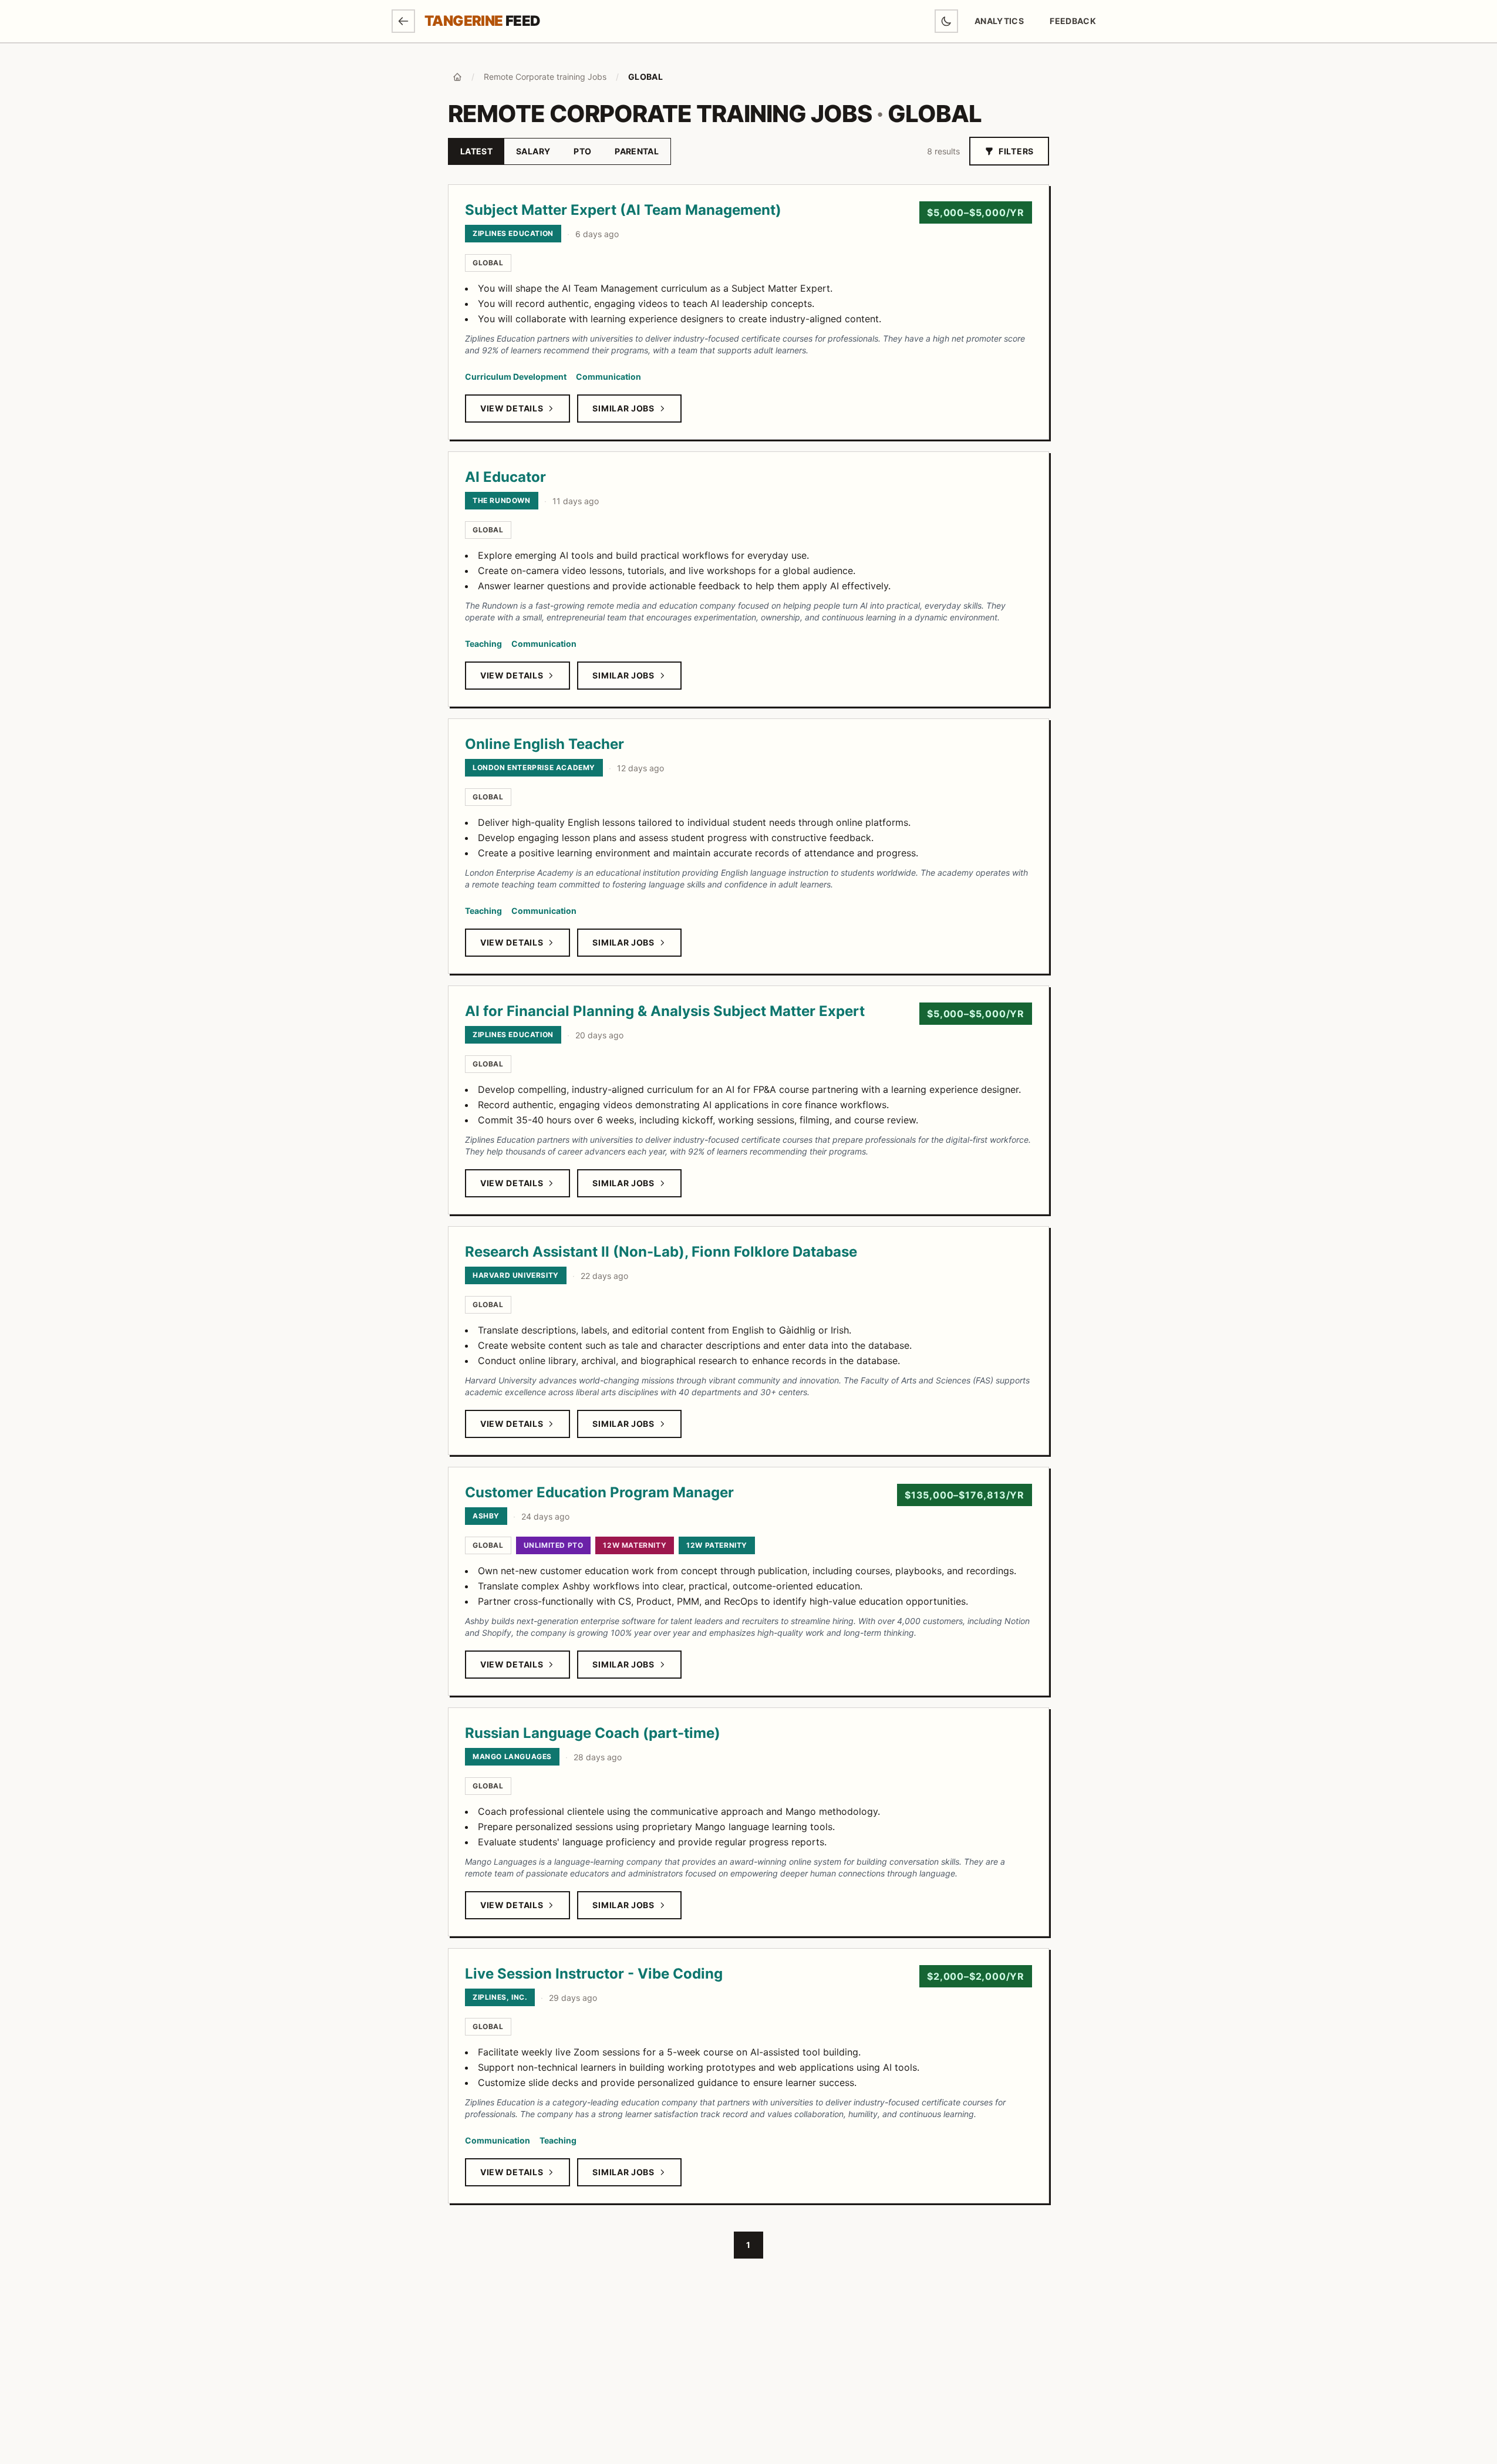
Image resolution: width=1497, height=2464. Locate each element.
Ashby (486, 1516)
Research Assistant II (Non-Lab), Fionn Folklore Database (661, 1252)
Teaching (483, 644)
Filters (1016, 151)
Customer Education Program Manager (599, 1492)
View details (512, 408)
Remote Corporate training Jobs (545, 77)
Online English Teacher (544, 744)
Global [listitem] (488, 263)
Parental (637, 151)
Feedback (1077, 24)
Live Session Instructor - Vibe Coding (594, 1974)
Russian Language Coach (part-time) (593, 1733)
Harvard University (516, 1275)
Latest (476, 151)
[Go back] (403, 21)
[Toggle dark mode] (946, 21)
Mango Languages (512, 1756)
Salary (533, 151)
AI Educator (505, 477)
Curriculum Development (516, 377)
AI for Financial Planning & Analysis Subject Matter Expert (665, 1011)
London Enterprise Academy (534, 767)
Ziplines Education (513, 233)
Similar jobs (623, 408)
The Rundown (502, 500)
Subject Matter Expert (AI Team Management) (623, 210)
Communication (608, 377)
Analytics (999, 21)
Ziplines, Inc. (500, 1997)
